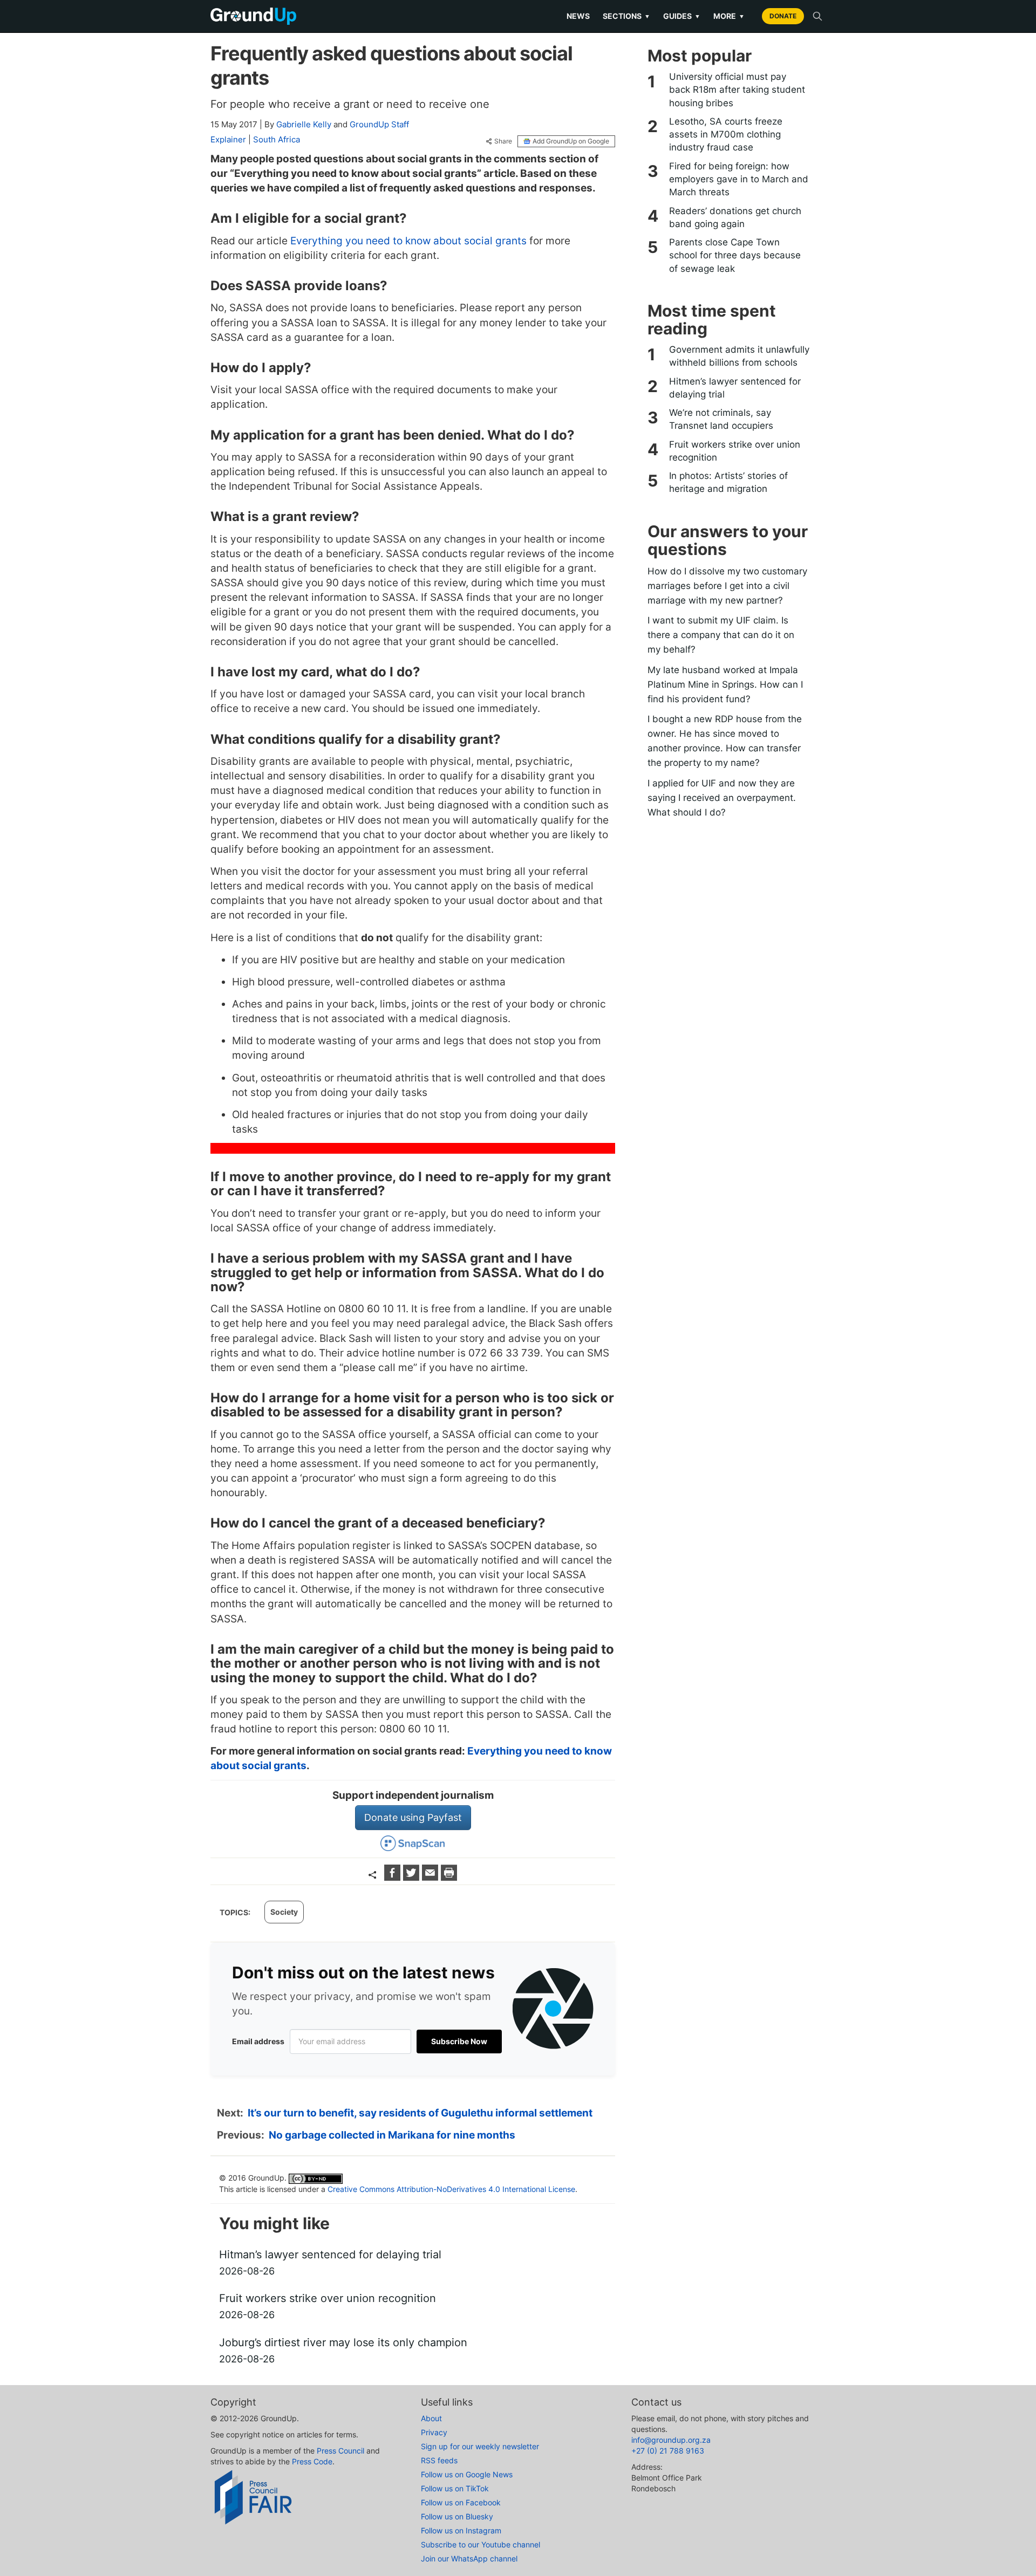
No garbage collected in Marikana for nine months (392, 2135)
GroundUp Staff (379, 124)
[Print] (449, 1877)
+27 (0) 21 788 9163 (668, 2451)
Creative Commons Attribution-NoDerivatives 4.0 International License (451, 2189)
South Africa (277, 139)
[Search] (817, 16)
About (431, 2418)
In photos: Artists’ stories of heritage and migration (728, 482)
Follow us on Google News (467, 2474)
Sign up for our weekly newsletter (480, 2446)
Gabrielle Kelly (304, 124)
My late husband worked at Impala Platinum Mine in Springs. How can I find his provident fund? (725, 684)
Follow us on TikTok (455, 2488)
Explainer (228, 139)
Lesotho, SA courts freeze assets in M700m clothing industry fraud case (726, 135)
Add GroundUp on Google (571, 141)
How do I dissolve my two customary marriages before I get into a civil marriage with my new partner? (727, 586)
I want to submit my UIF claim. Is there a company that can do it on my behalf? (721, 635)
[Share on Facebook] (394, 1877)
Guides (682, 16)
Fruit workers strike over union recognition (735, 451)
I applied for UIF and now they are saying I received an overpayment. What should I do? (722, 798)
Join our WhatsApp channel (469, 2558)
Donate (783, 16)
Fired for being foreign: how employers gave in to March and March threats (739, 179)
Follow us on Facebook (461, 2502)
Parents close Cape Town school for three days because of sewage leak (735, 255)
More (729, 16)
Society (284, 1912)
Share (503, 141)
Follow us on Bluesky (457, 2516)
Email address (258, 2041)
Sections (626, 16)
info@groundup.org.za (671, 2440)
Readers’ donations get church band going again (735, 217)
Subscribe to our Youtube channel (480, 2544)
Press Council (340, 2451)
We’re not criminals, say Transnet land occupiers (721, 419)
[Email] (431, 1877)
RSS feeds (439, 2460)
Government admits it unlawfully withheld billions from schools (739, 356)
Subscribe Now (459, 2041)
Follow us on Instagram (461, 2530)
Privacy (434, 2432)
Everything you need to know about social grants (408, 241)
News (578, 16)
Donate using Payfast (413, 1817)
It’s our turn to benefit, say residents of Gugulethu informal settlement (420, 2113)
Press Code (312, 2461)
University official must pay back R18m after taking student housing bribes (737, 90)
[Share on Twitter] (413, 1877)
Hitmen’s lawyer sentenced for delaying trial (735, 388)
